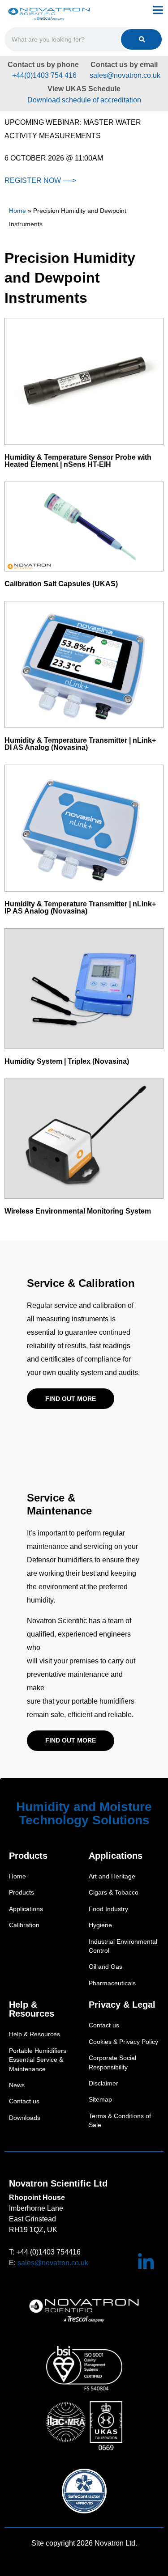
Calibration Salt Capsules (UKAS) (61, 584)
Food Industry (108, 1909)
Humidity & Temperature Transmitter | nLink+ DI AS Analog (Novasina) (80, 744)
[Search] (141, 39)
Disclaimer (103, 2083)
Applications (26, 1909)
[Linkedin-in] (146, 2262)
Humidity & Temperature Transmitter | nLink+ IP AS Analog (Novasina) (80, 907)
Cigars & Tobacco (114, 1893)
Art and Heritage (112, 1876)
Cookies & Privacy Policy (123, 2042)
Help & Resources (34, 2034)
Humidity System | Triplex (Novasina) (67, 1061)
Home (17, 211)
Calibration (24, 1925)
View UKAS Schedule (84, 89)
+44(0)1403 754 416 (43, 75)
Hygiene (100, 1925)
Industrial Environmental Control (123, 1946)
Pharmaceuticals (112, 1983)
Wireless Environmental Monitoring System (78, 1211)
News (17, 2085)
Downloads (25, 2118)
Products (22, 1893)
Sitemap (100, 2100)
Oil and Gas (106, 1967)
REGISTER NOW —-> (40, 180)
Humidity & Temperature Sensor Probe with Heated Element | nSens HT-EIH (78, 461)
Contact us (24, 2101)
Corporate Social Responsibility (112, 2062)
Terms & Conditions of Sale (120, 2121)
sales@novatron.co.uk (125, 75)
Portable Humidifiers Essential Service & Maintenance (38, 2060)
